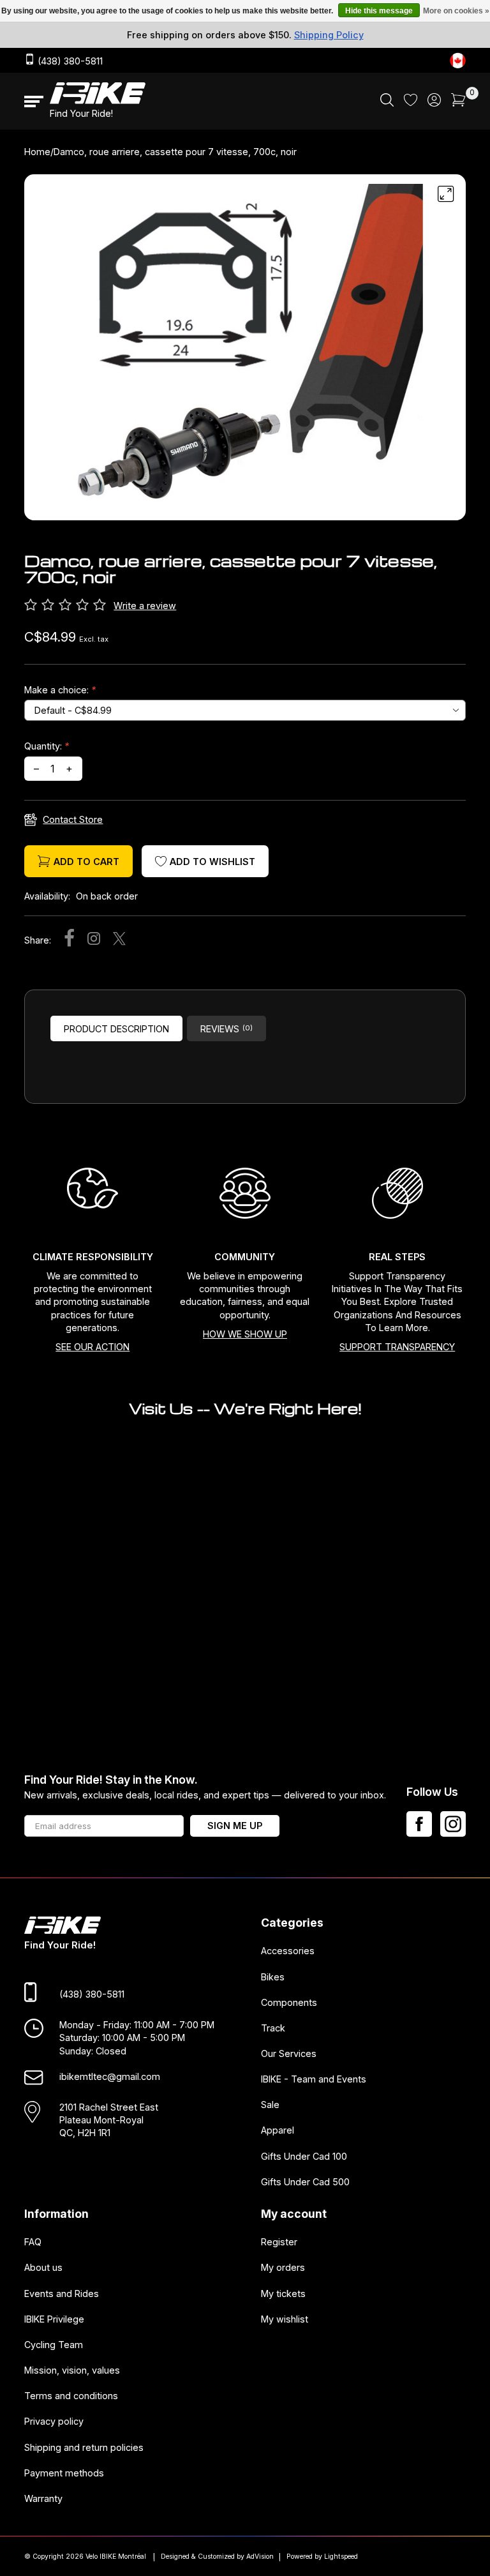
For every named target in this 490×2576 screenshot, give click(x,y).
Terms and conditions (71, 2396)
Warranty (43, 2498)
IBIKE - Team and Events (314, 2079)
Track (273, 2027)
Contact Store (73, 819)
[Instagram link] (453, 1824)
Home (37, 152)
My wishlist (285, 2318)
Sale (270, 2105)
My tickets (283, 2293)
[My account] (434, 103)
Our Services (289, 2053)
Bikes (273, 1976)
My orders (283, 2267)
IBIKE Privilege (54, 2318)
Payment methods (64, 2472)
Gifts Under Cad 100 (304, 2156)
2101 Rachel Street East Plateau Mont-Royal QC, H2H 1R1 (109, 2120)
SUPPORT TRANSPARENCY (397, 1347)
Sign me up (235, 1826)
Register (279, 2242)
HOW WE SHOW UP (245, 1334)
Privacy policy (54, 2421)
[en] (458, 60)
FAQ (33, 2242)
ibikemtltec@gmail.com (110, 2076)
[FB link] (419, 1824)
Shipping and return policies (84, 2447)
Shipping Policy (329, 35)
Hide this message (379, 11)
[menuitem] (387, 102)
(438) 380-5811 (69, 61)
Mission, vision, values (72, 2370)
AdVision (260, 2557)
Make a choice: (60, 690)
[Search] (387, 103)
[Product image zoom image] (245, 352)
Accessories (288, 1951)
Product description (116, 1029)
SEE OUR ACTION (93, 1347)
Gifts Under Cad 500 (305, 2181)
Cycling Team (54, 2344)
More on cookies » (456, 11)
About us (43, 2267)
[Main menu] (34, 102)
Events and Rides (62, 2293)
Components (289, 2002)
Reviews (226, 1029)
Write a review (145, 606)
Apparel (278, 2130)
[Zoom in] (446, 194)
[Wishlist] (411, 102)
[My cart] (458, 103)
